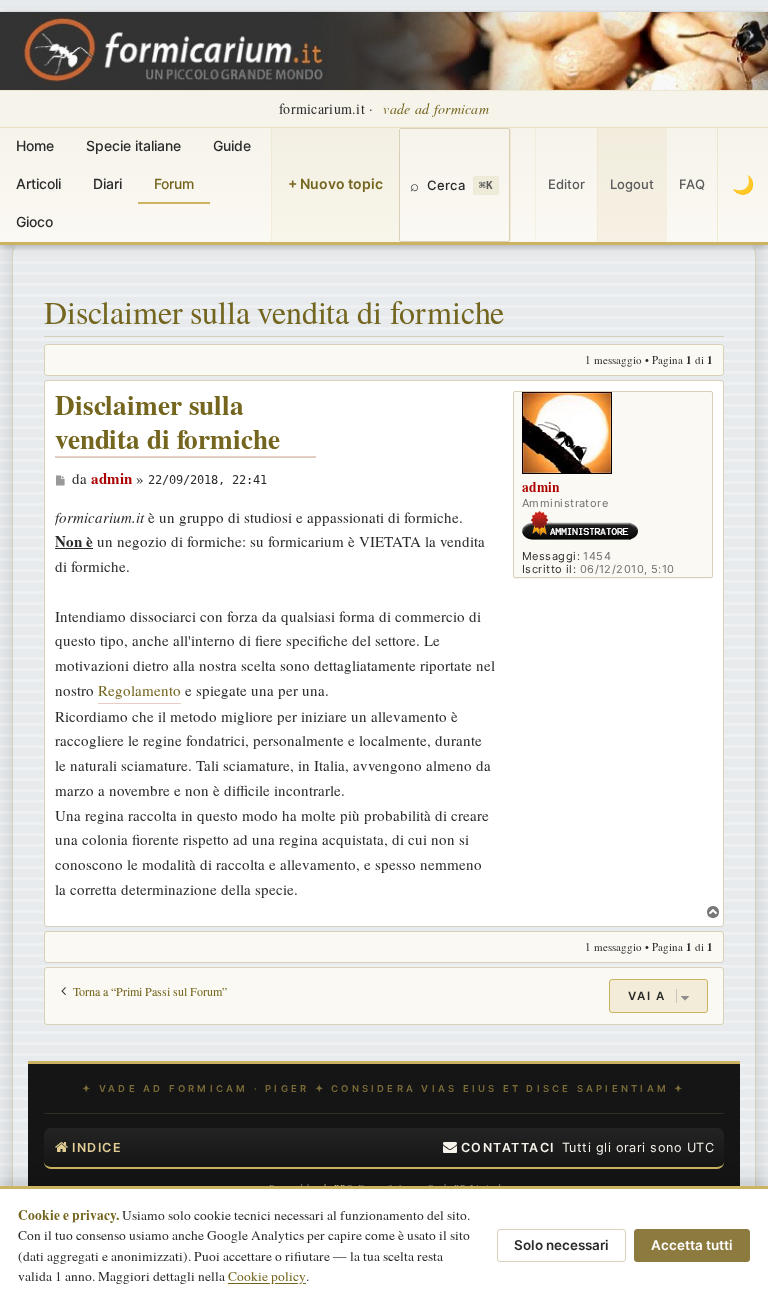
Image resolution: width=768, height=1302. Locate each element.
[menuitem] (499, 1148)
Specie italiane (133, 145)
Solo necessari (561, 1245)
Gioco (34, 221)
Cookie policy (267, 1276)
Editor (566, 184)
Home (35, 145)
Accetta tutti (692, 1245)
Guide (232, 145)
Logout (632, 184)
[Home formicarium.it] (384, 51)
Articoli (38, 183)
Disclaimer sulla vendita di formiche (274, 311)
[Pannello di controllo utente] (523, 185)
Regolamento (139, 690)
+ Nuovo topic (335, 183)
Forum (174, 183)
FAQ (692, 184)
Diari (107, 183)
